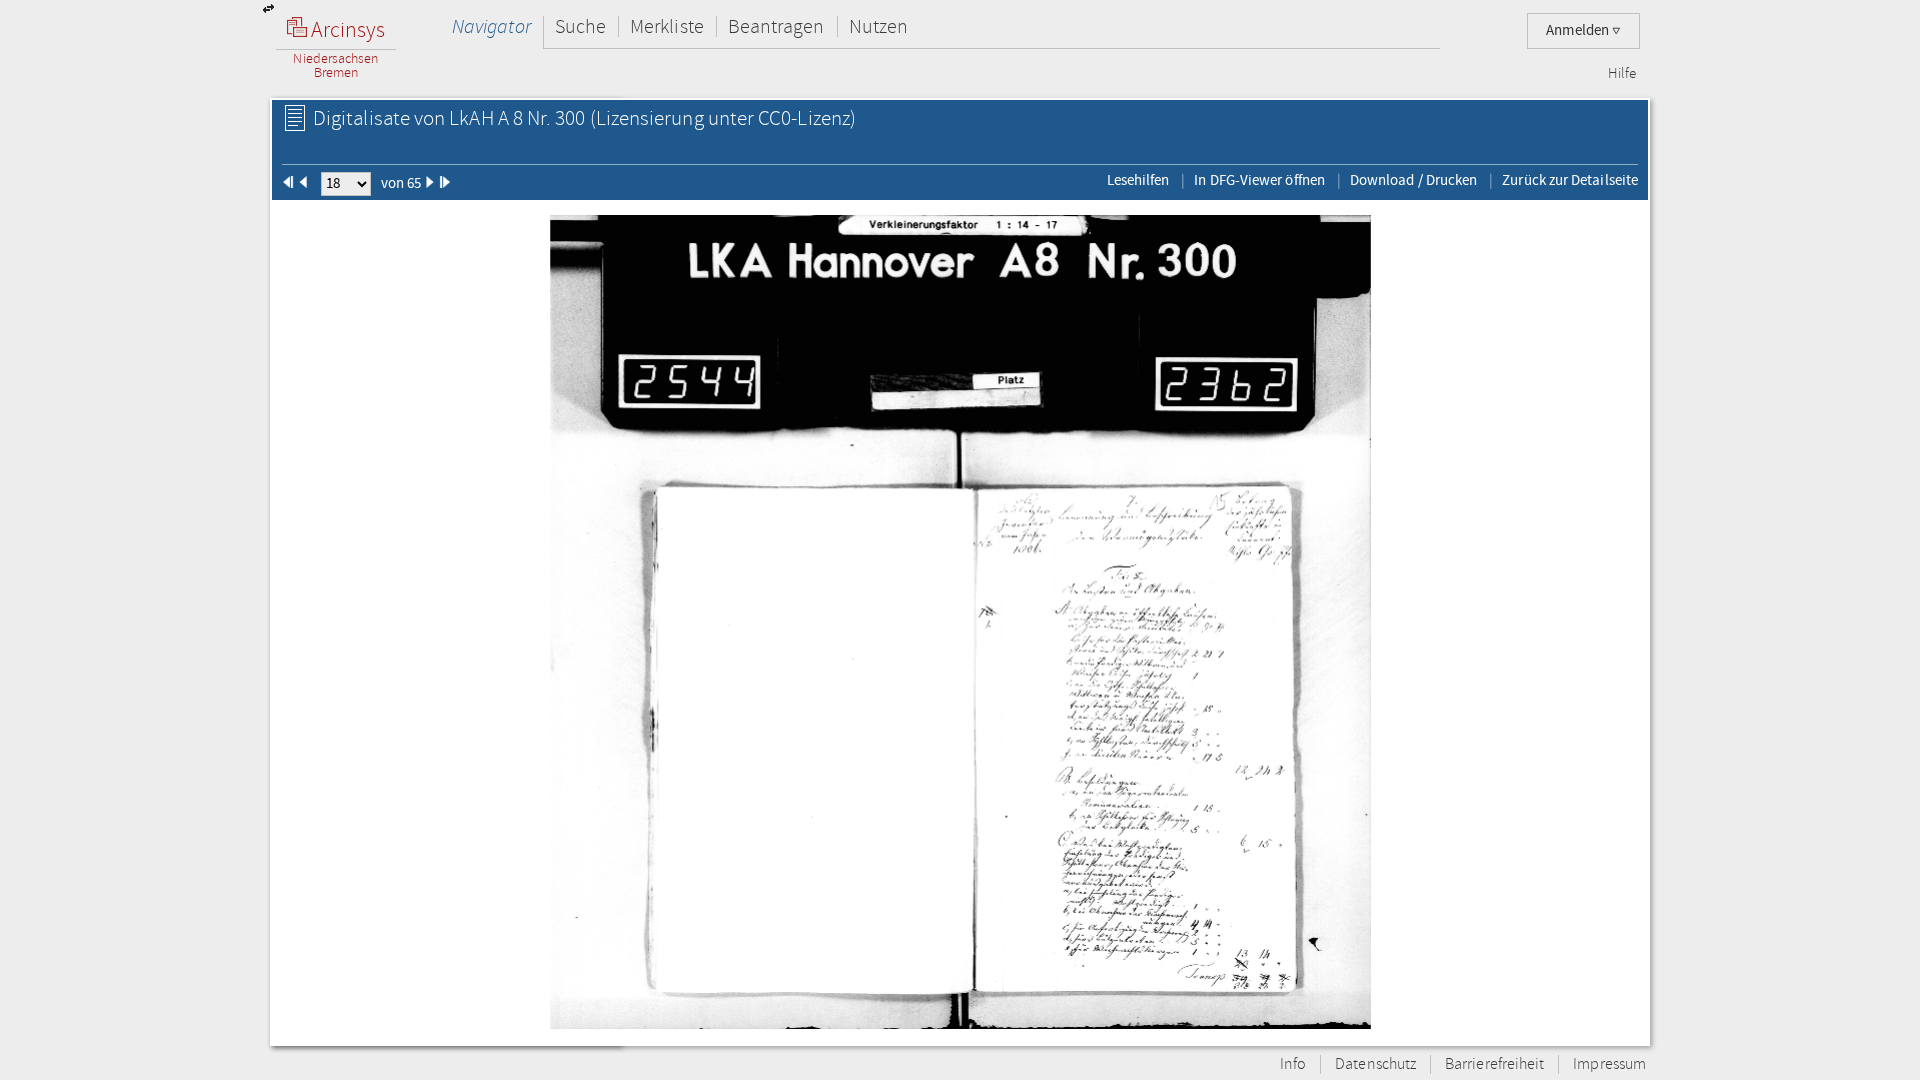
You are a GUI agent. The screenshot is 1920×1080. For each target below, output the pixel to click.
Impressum (1609, 1064)
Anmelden (1579, 30)
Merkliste (667, 26)
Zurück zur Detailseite (1570, 180)
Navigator (491, 26)
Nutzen (878, 26)
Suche (580, 26)
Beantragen (776, 26)
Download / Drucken (1413, 180)
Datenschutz (1375, 1064)
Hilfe (1622, 74)
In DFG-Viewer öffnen (1259, 180)
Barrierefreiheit (1494, 1064)
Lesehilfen (1138, 180)
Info (1293, 1064)
